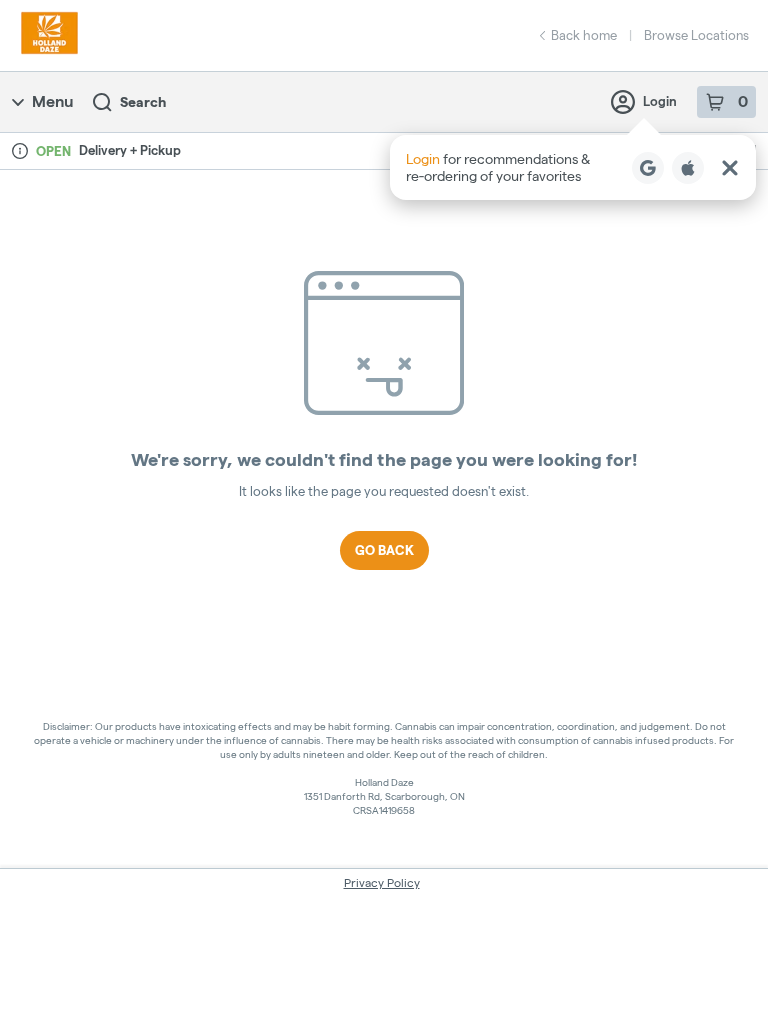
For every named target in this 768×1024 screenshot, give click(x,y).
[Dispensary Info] (20, 151)
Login (660, 101)
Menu (52, 101)
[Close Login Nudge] (730, 168)
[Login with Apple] (688, 168)
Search (143, 102)
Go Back (384, 550)
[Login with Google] (648, 168)
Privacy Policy (382, 882)
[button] (573, 167)
